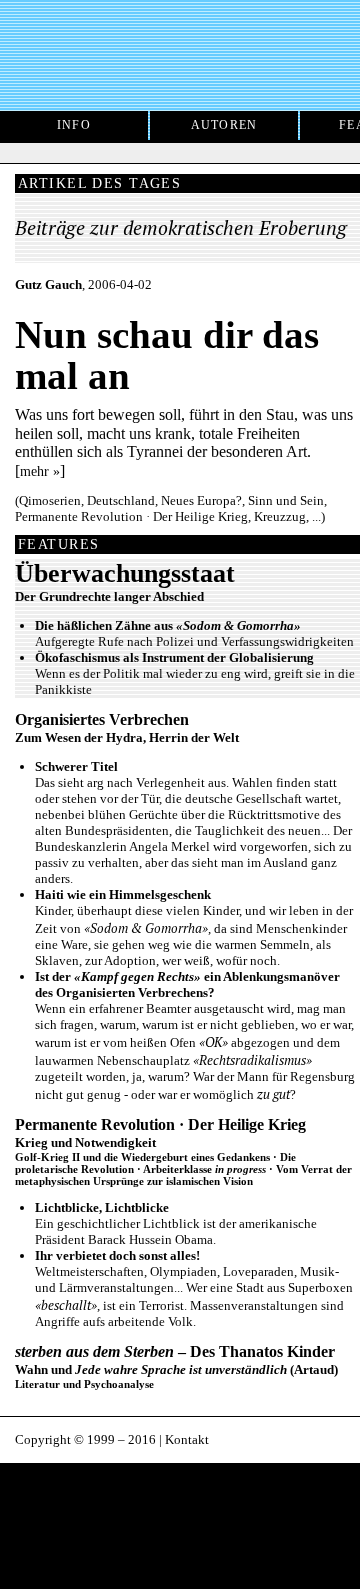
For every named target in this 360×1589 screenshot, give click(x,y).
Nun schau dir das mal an (167, 355)
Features (58, 544)
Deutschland (121, 500)
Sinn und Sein (286, 500)
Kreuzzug (280, 516)
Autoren (224, 125)
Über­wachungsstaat (125, 573)
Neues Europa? (201, 500)
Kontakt (187, 1439)
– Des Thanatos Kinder (175, 1352)
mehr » (40, 471)
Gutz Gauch (48, 284)
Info (74, 125)
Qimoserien (50, 500)
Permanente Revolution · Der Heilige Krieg (131, 516)
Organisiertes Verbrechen (102, 720)
